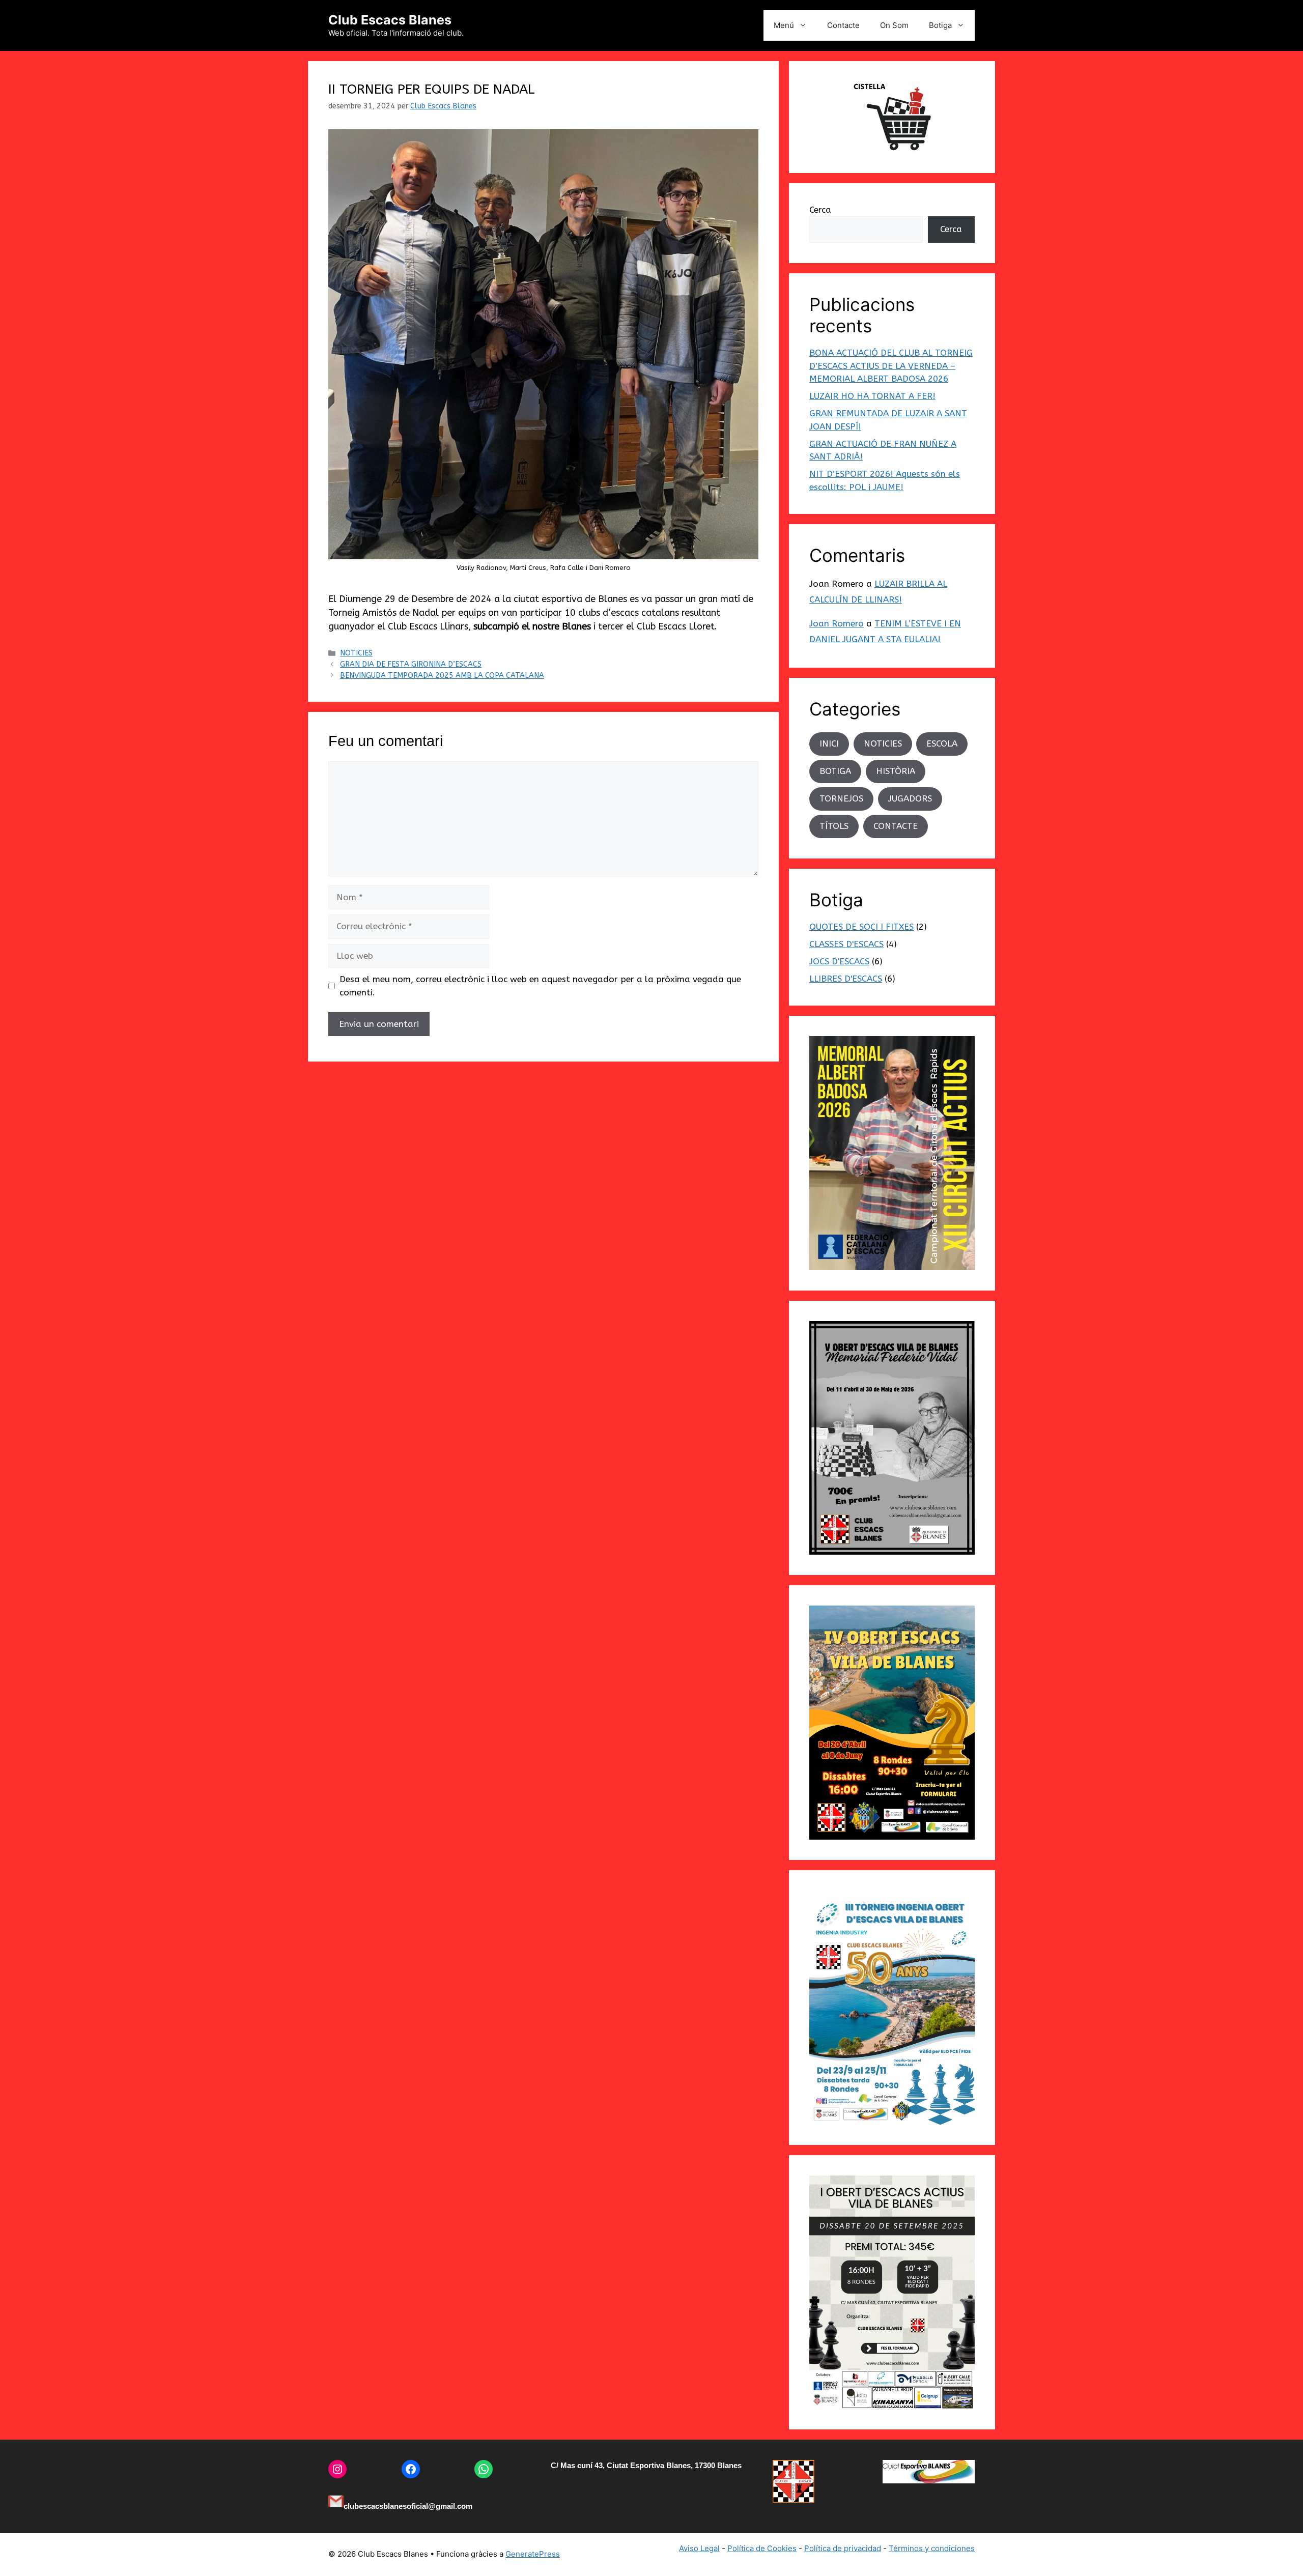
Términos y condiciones (932, 2548)
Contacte (843, 25)
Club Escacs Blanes (390, 20)
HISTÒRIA (896, 771)
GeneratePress (533, 2554)
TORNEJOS (841, 798)
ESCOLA (942, 743)
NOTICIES (356, 653)
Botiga (940, 25)
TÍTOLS (834, 826)
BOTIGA (835, 771)
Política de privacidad (843, 2548)
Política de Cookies (762, 2548)
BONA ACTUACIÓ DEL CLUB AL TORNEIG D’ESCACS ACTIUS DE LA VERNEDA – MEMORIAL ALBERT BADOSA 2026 (891, 366)
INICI (829, 743)
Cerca (820, 210)
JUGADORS (910, 798)
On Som (894, 25)
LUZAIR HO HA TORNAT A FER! (872, 396)
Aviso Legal (699, 2548)
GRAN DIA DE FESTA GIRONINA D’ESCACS (411, 664)
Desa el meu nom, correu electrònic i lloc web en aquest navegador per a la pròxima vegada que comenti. (540, 986)
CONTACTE (896, 826)
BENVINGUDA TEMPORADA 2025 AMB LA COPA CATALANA (442, 676)
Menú (784, 25)
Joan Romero (837, 623)
